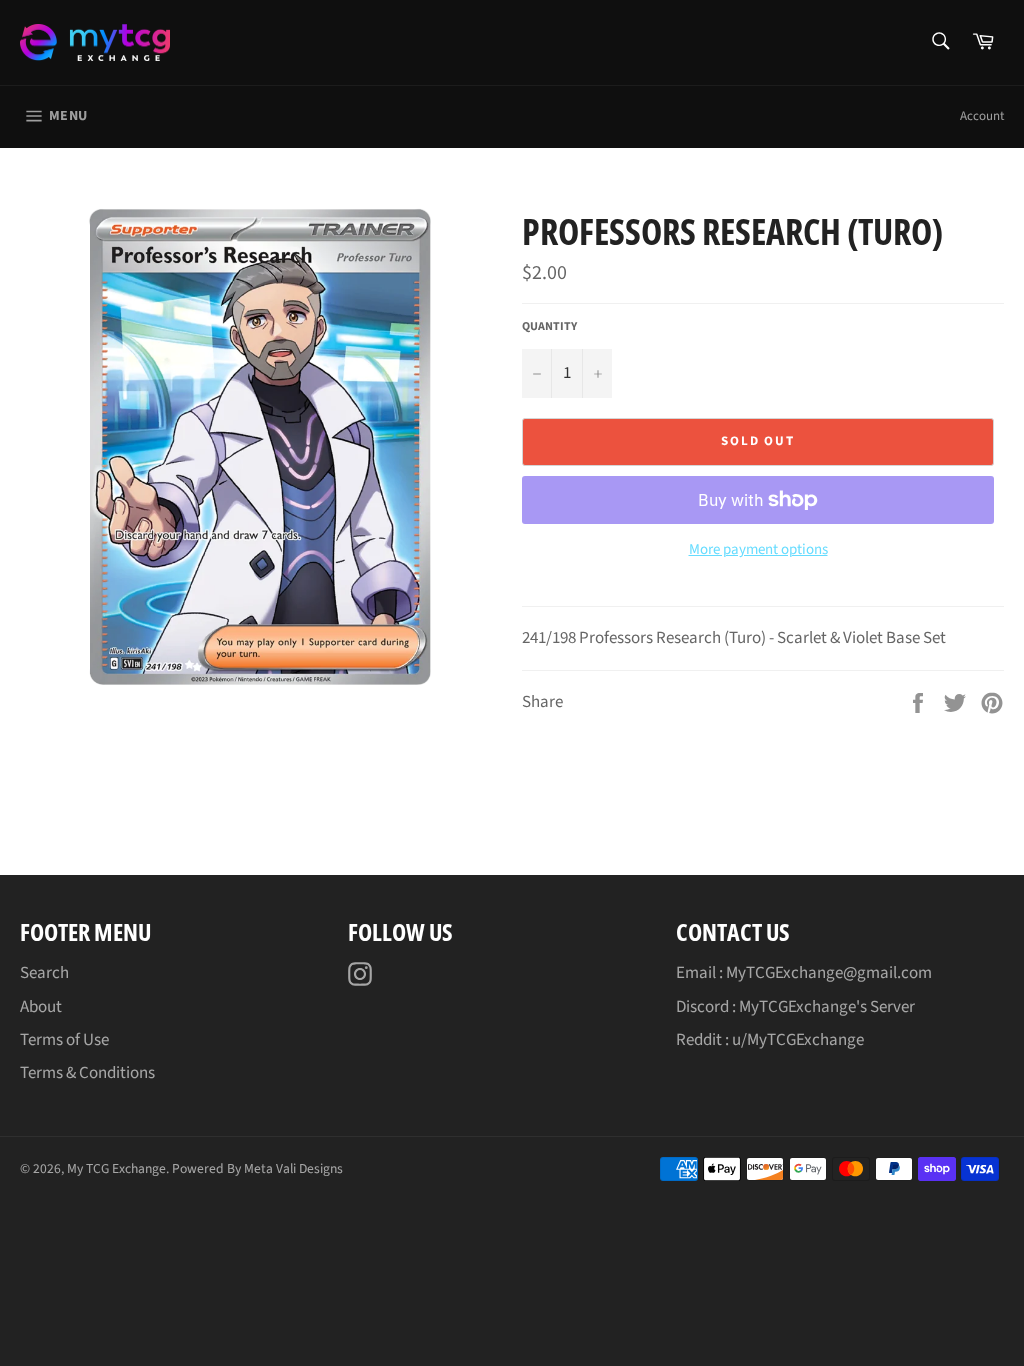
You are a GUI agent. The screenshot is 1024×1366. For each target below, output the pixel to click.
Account (982, 116)
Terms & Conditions (87, 1073)
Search (44, 973)
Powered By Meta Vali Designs (257, 1168)
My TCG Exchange (116, 1168)
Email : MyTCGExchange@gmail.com (804, 973)
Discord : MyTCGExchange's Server (795, 1007)
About (41, 1007)
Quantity (549, 327)
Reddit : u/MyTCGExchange (770, 1040)
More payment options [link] (758, 550)
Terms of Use (64, 1040)
